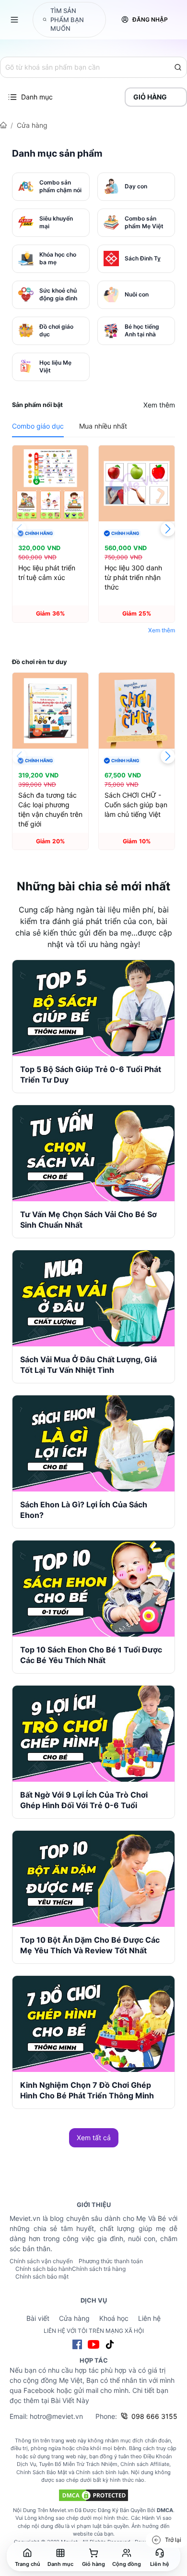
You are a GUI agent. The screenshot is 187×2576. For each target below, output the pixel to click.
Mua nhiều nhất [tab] (103, 426)
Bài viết (38, 2318)
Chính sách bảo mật (42, 2276)
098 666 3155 (154, 2416)
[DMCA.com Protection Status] (93, 2495)
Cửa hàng (32, 125)
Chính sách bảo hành (44, 2269)
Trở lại (173, 2540)
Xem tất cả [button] (94, 2138)
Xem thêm (159, 405)
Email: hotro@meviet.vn (46, 2416)
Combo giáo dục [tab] (38, 426)
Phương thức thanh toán (111, 2261)
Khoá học (114, 2318)
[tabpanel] (93, 542)
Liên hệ (149, 2318)
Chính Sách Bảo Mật (42, 2472)
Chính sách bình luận (102, 2472)
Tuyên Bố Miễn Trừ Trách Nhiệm (78, 2464)
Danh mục (37, 97)
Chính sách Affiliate (145, 2464)
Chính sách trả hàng (99, 2269)
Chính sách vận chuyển (41, 2261)
